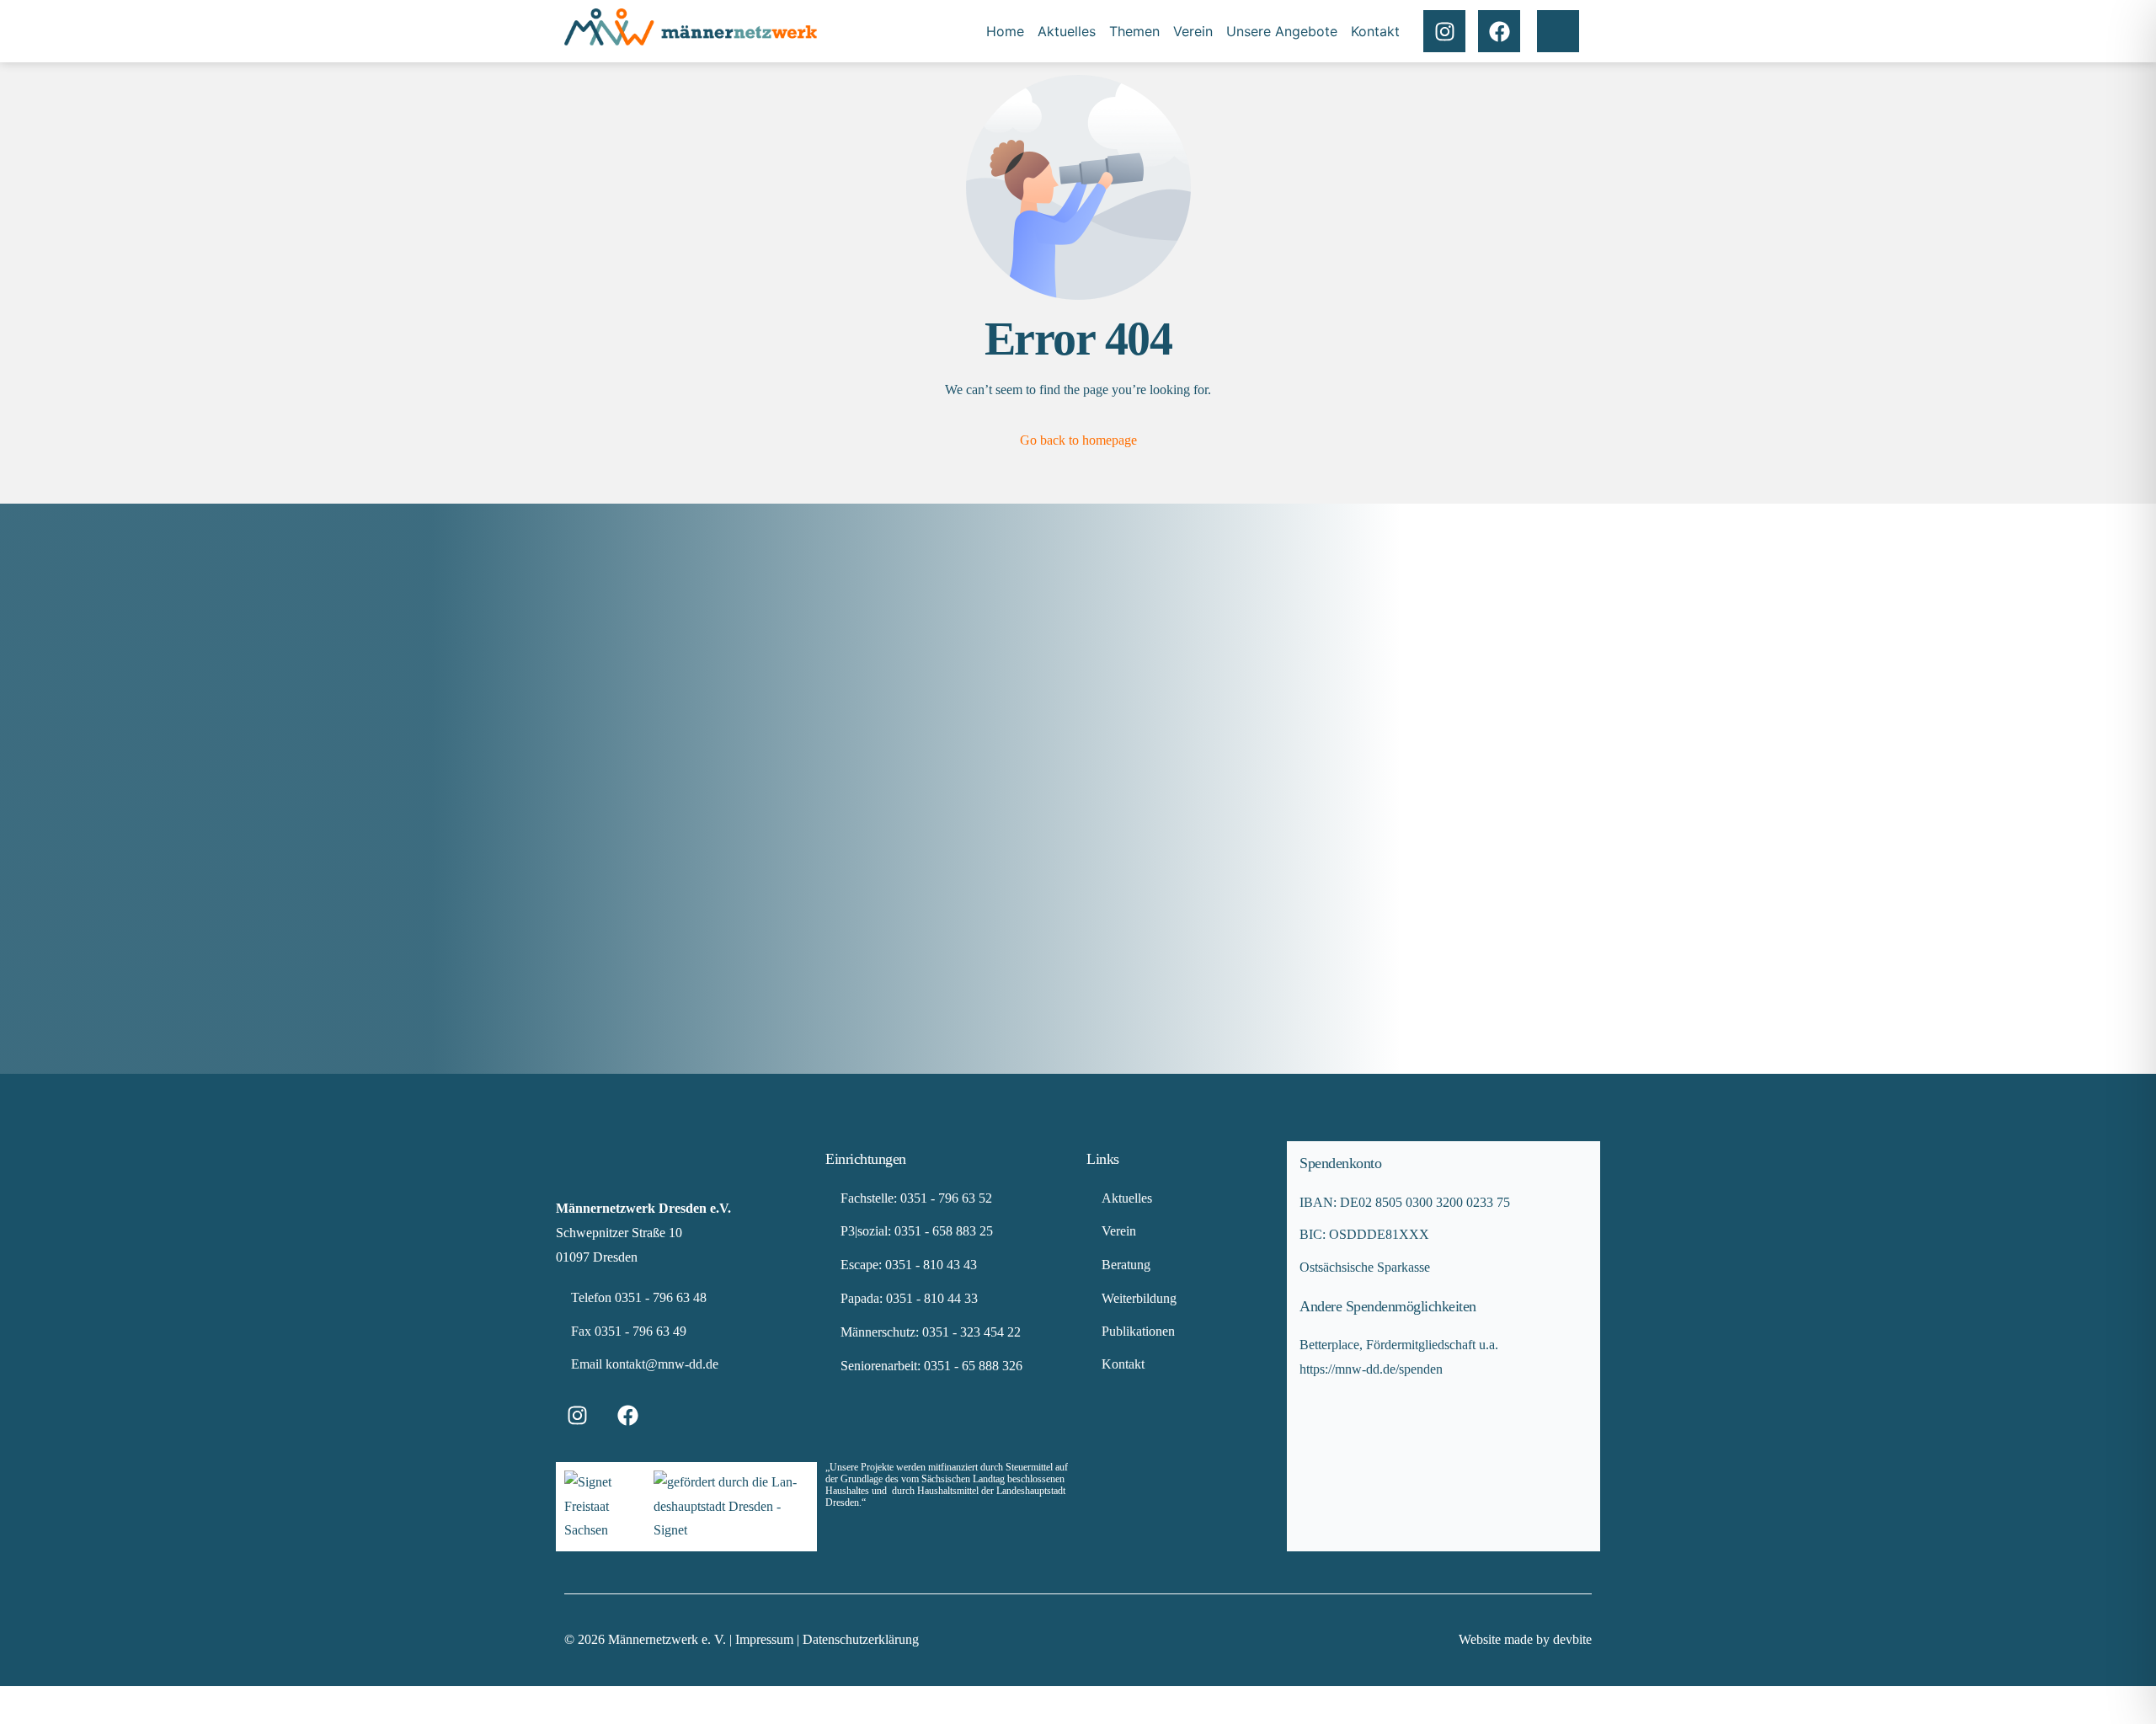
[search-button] (1558, 31)
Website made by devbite (1525, 1639)
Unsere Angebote (1282, 31)
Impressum (766, 1639)
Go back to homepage (1078, 440)
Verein (1193, 31)
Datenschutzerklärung (861, 1639)
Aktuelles (1067, 31)
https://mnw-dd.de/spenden (1371, 1369)
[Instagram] (1444, 31)
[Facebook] (1499, 31)
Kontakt (1375, 31)
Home (1005, 31)
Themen (1134, 31)
